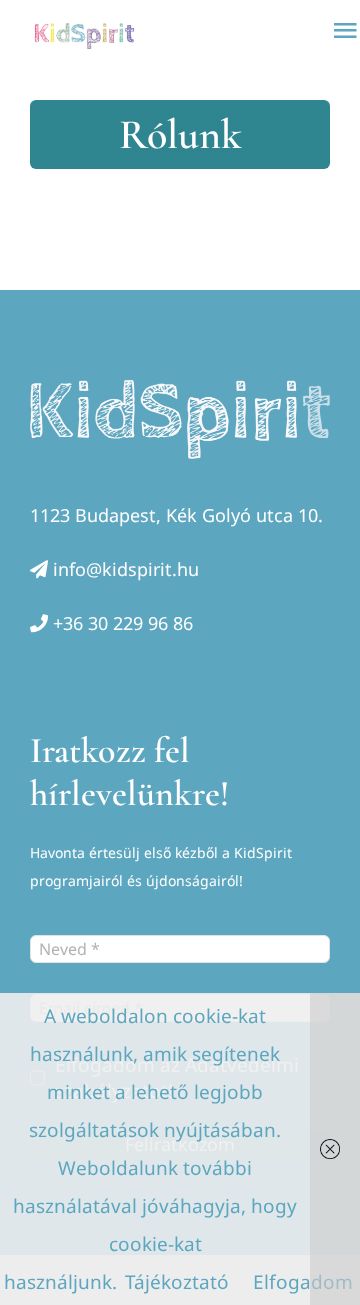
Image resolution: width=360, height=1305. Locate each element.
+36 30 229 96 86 (123, 623)
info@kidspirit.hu (126, 569)
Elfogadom (303, 1282)
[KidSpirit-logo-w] (180, 389)
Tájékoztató (177, 1282)
